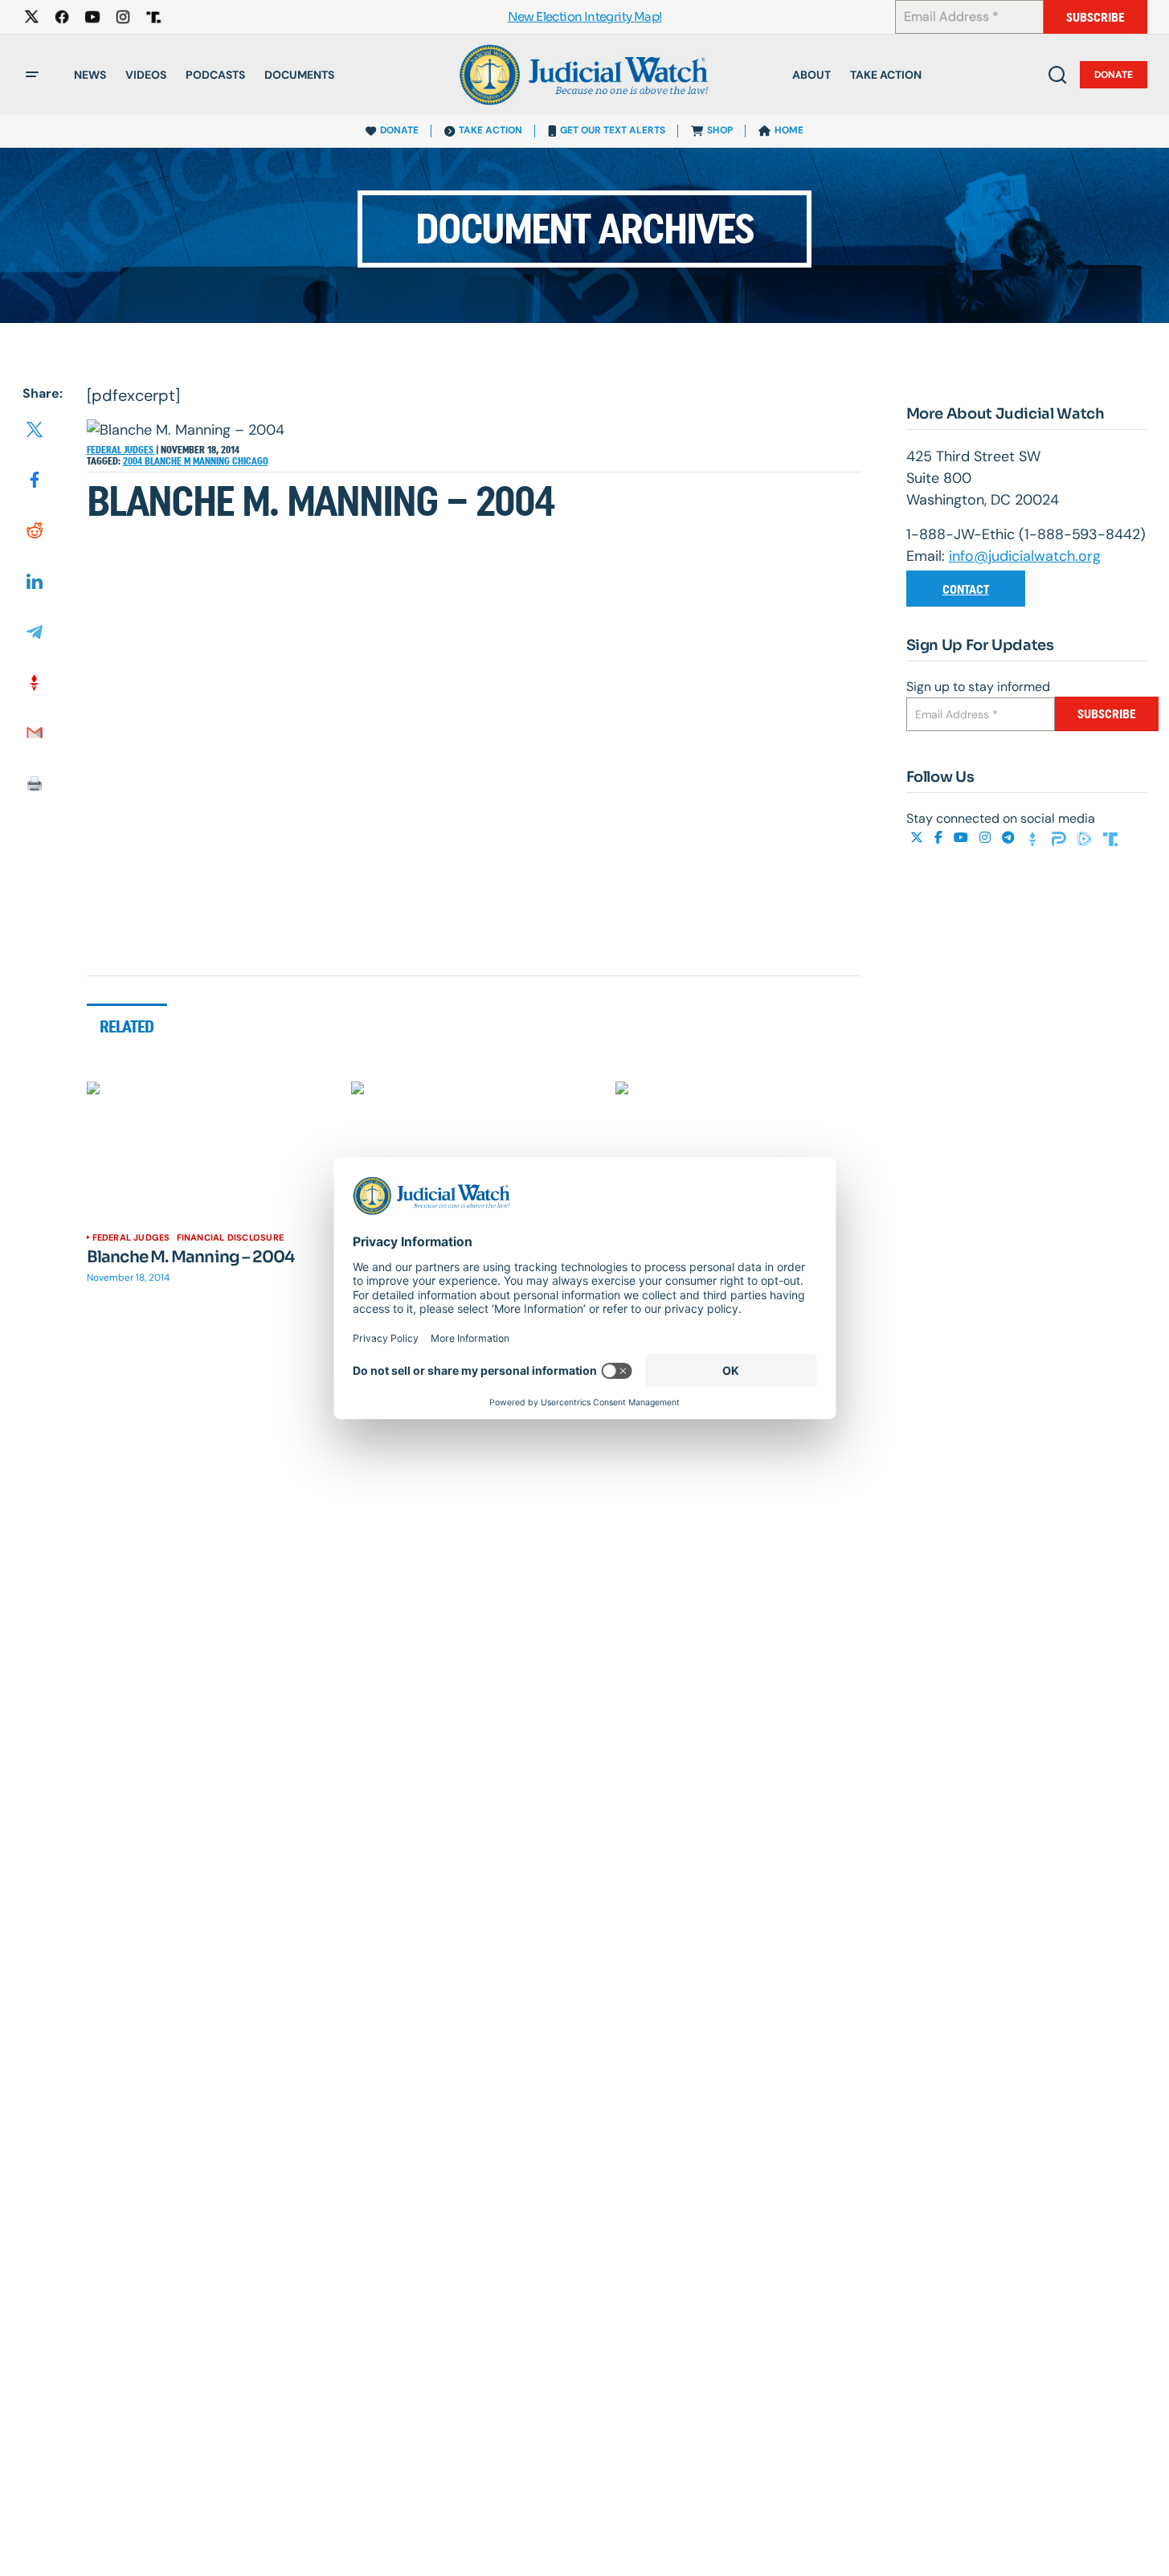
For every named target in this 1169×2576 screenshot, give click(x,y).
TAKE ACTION (490, 130)
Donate (1114, 75)
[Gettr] (1035, 838)
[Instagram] (987, 838)
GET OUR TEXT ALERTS (613, 130)
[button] (32, 75)
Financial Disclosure (230, 1237)
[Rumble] (1086, 838)
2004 (134, 461)
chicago (250, 461)
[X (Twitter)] (918, 838)
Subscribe (1095, 17)
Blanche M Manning (188, 461)
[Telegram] (1010, 838)
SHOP (720, 130)
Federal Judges (121, 450)
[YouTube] (963, 838)
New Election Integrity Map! (585, 17)
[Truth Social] (1110, 838)
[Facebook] (940, 838)
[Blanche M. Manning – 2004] (210, 1151)
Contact (966, 589)
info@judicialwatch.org (1025, 556)
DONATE (399, 130)
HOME (789, 130)
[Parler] (1061, 838)
